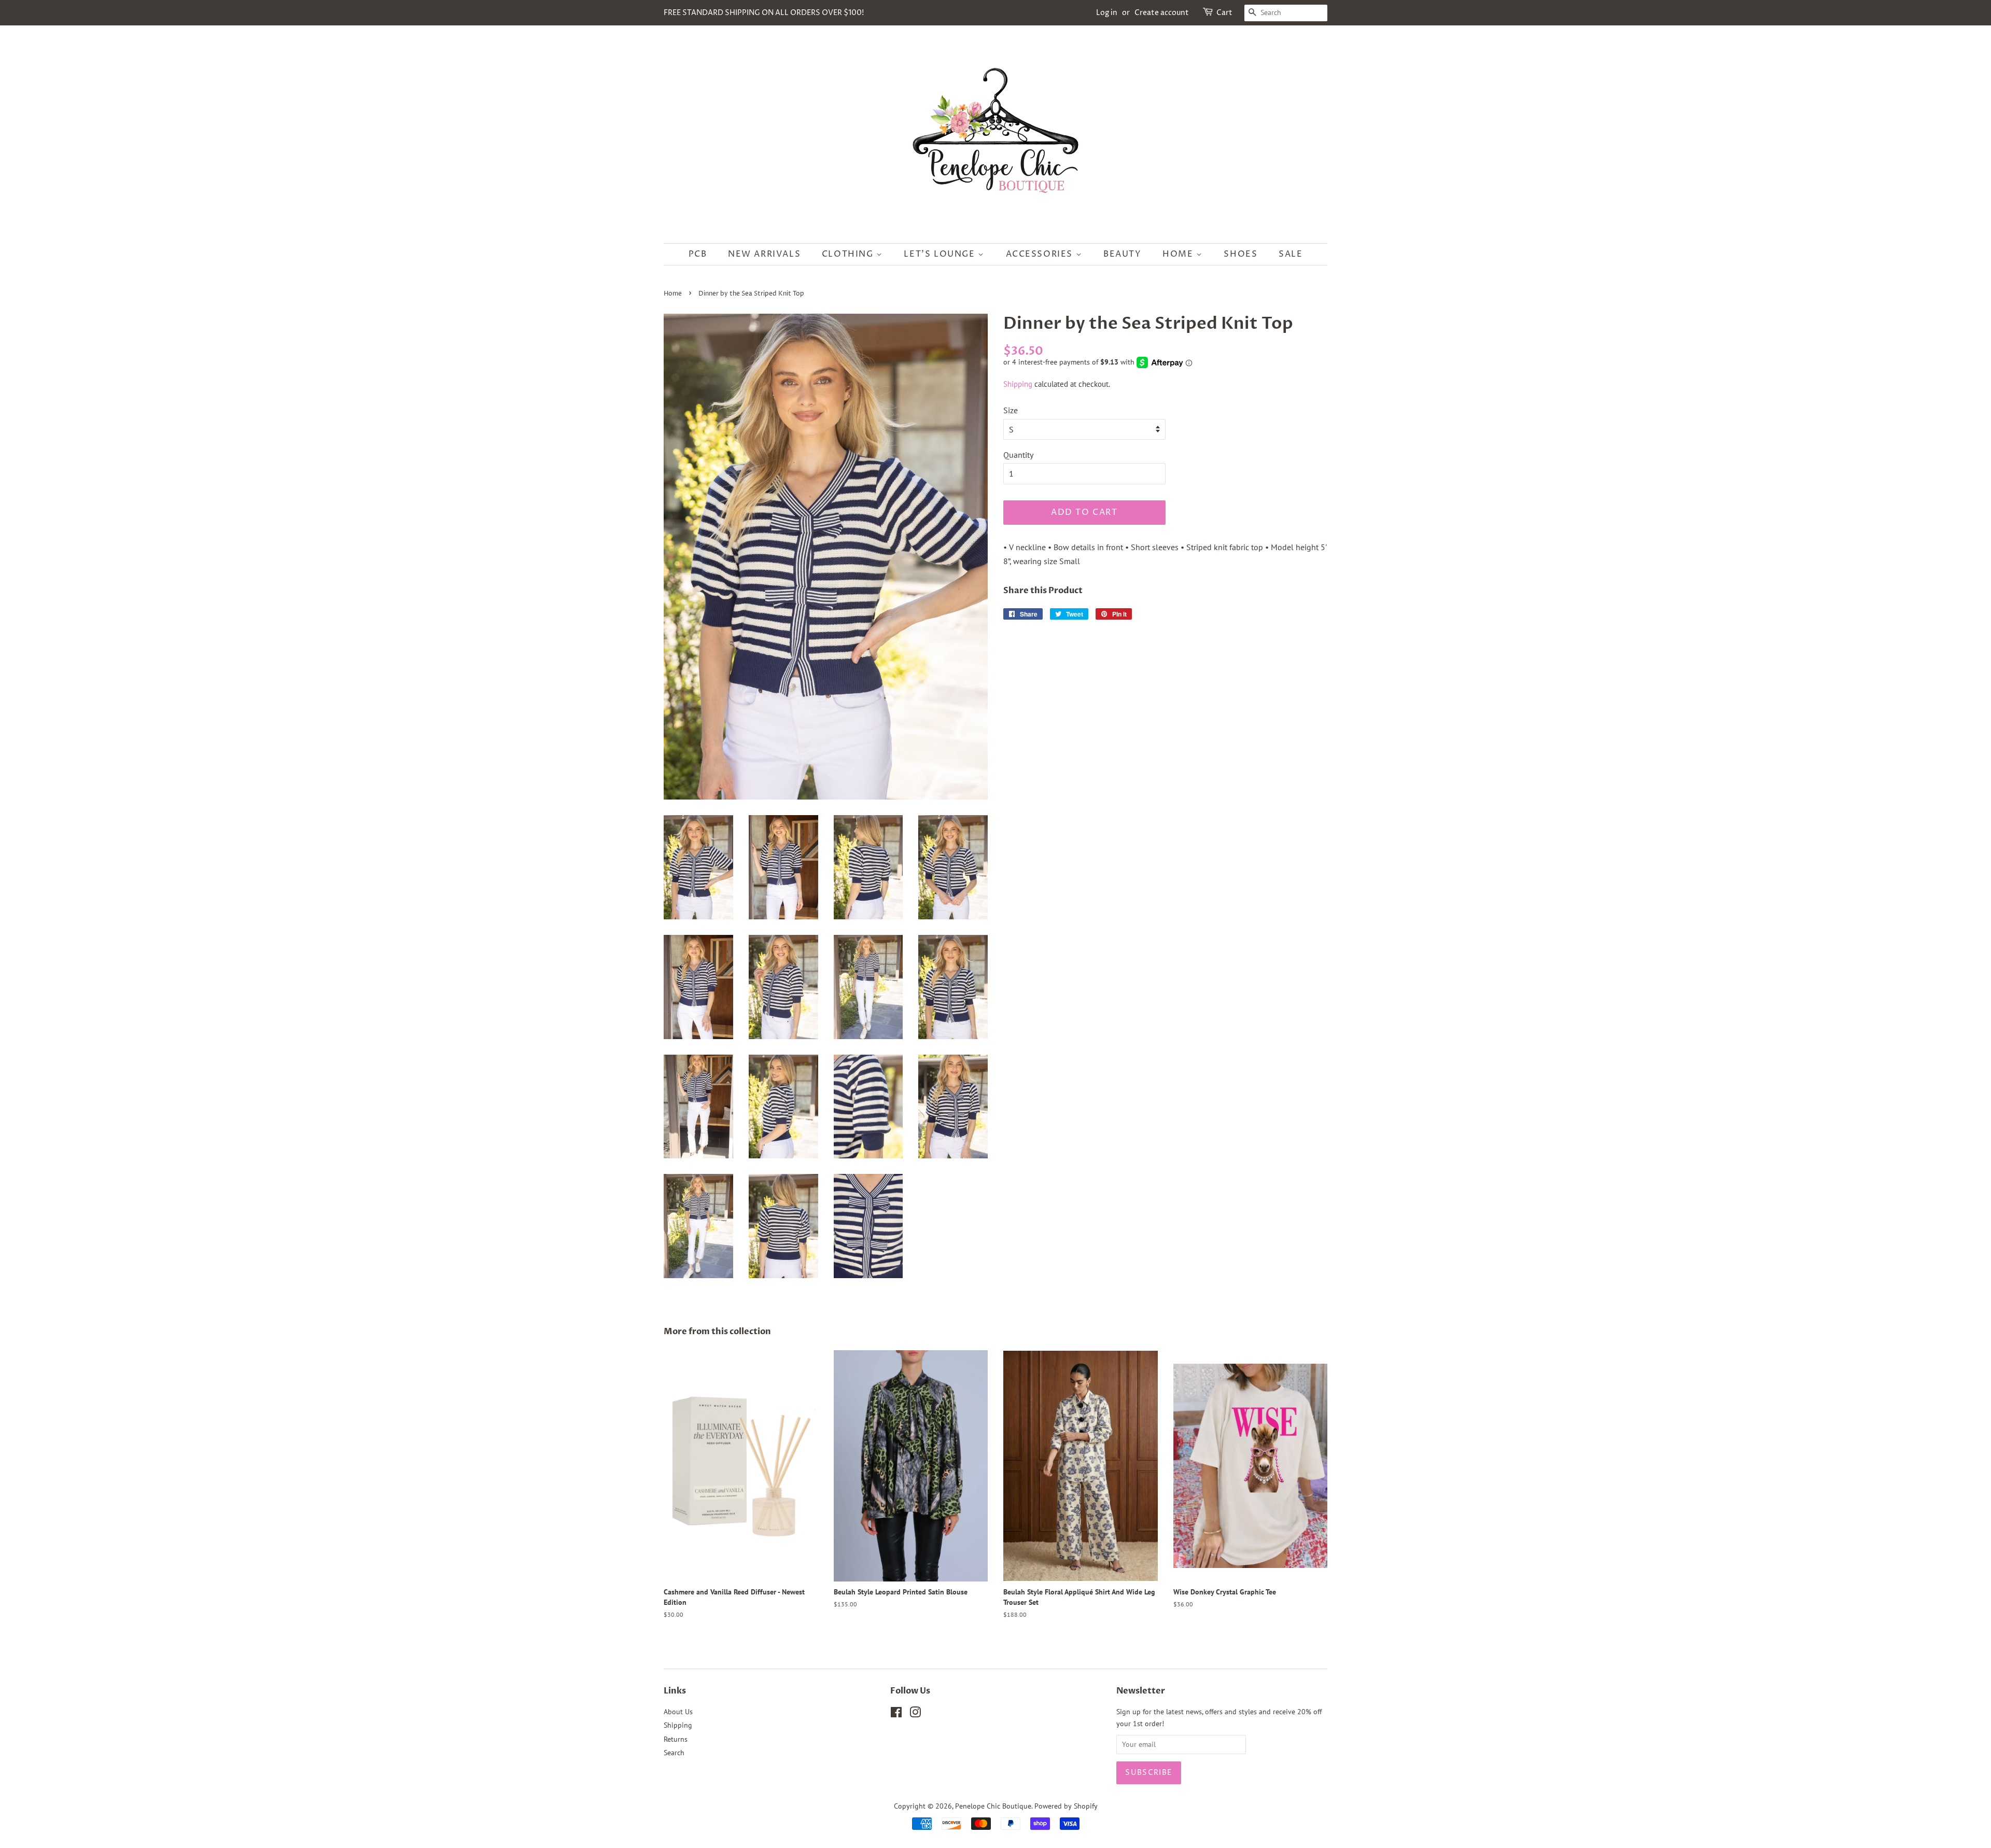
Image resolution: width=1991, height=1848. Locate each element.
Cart (1224, 13)
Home (1179, 254)
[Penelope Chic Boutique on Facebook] (896, 1714)
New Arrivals (764, 254)
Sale (1291, 254)
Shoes (1240, 254)
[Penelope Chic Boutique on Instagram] (915, 1714)
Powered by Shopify (1066, 1806)
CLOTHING (849, 254)
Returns (676, 1739)
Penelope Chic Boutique (993, 1806)
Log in (1107, 13)
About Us (678, 1712)
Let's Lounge (941, 254)
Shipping (1018, 384)
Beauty (1123, 254)
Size (1011, 410)
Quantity (1018, 455)
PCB (698, 254)
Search (674, 1753)
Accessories (1041, 254)
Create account (1162, 13)
